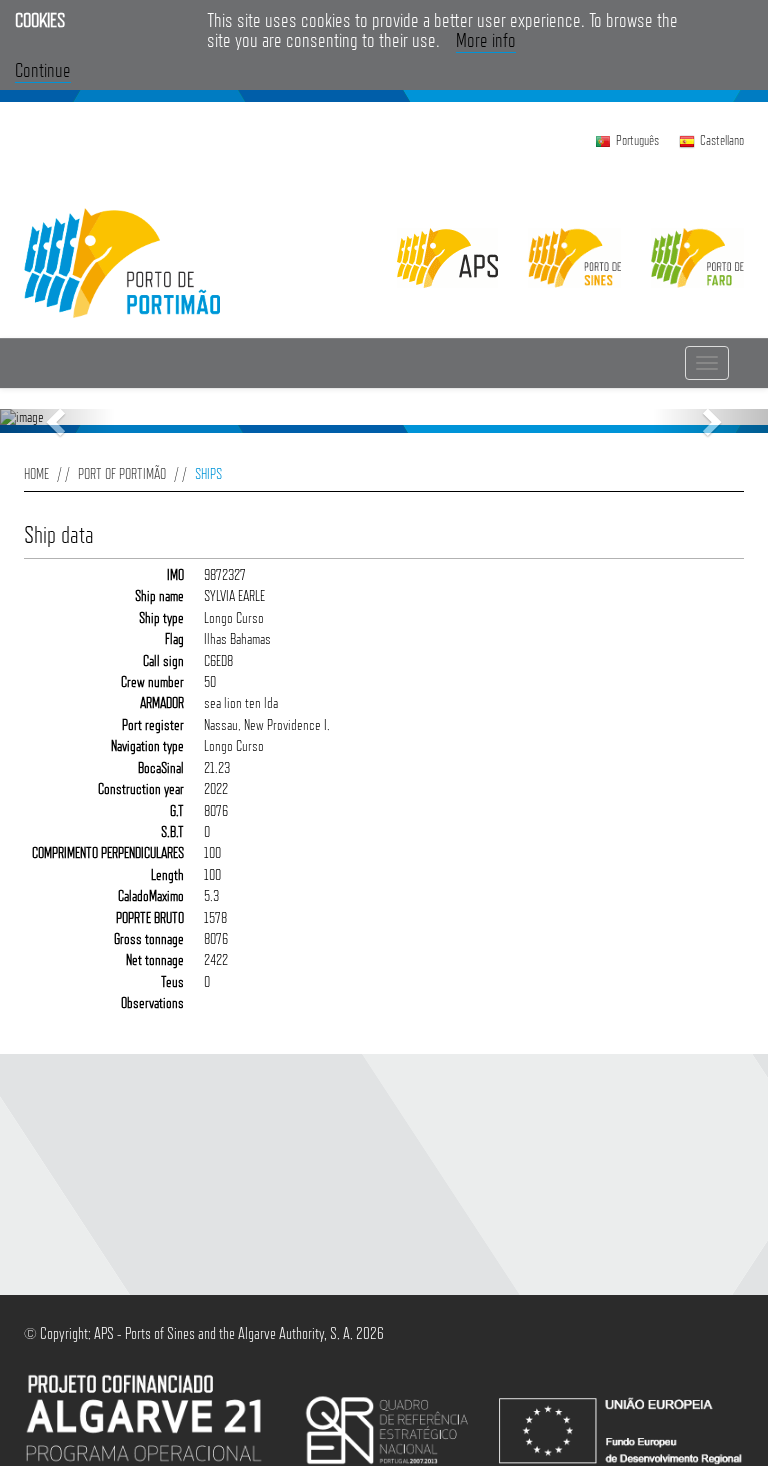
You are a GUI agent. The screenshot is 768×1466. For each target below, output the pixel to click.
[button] (57, 421)
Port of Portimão (122, 473)
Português (637, 140)
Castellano (722, 140)
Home (36, 473)
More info (486, 40)
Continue (43, 70)
